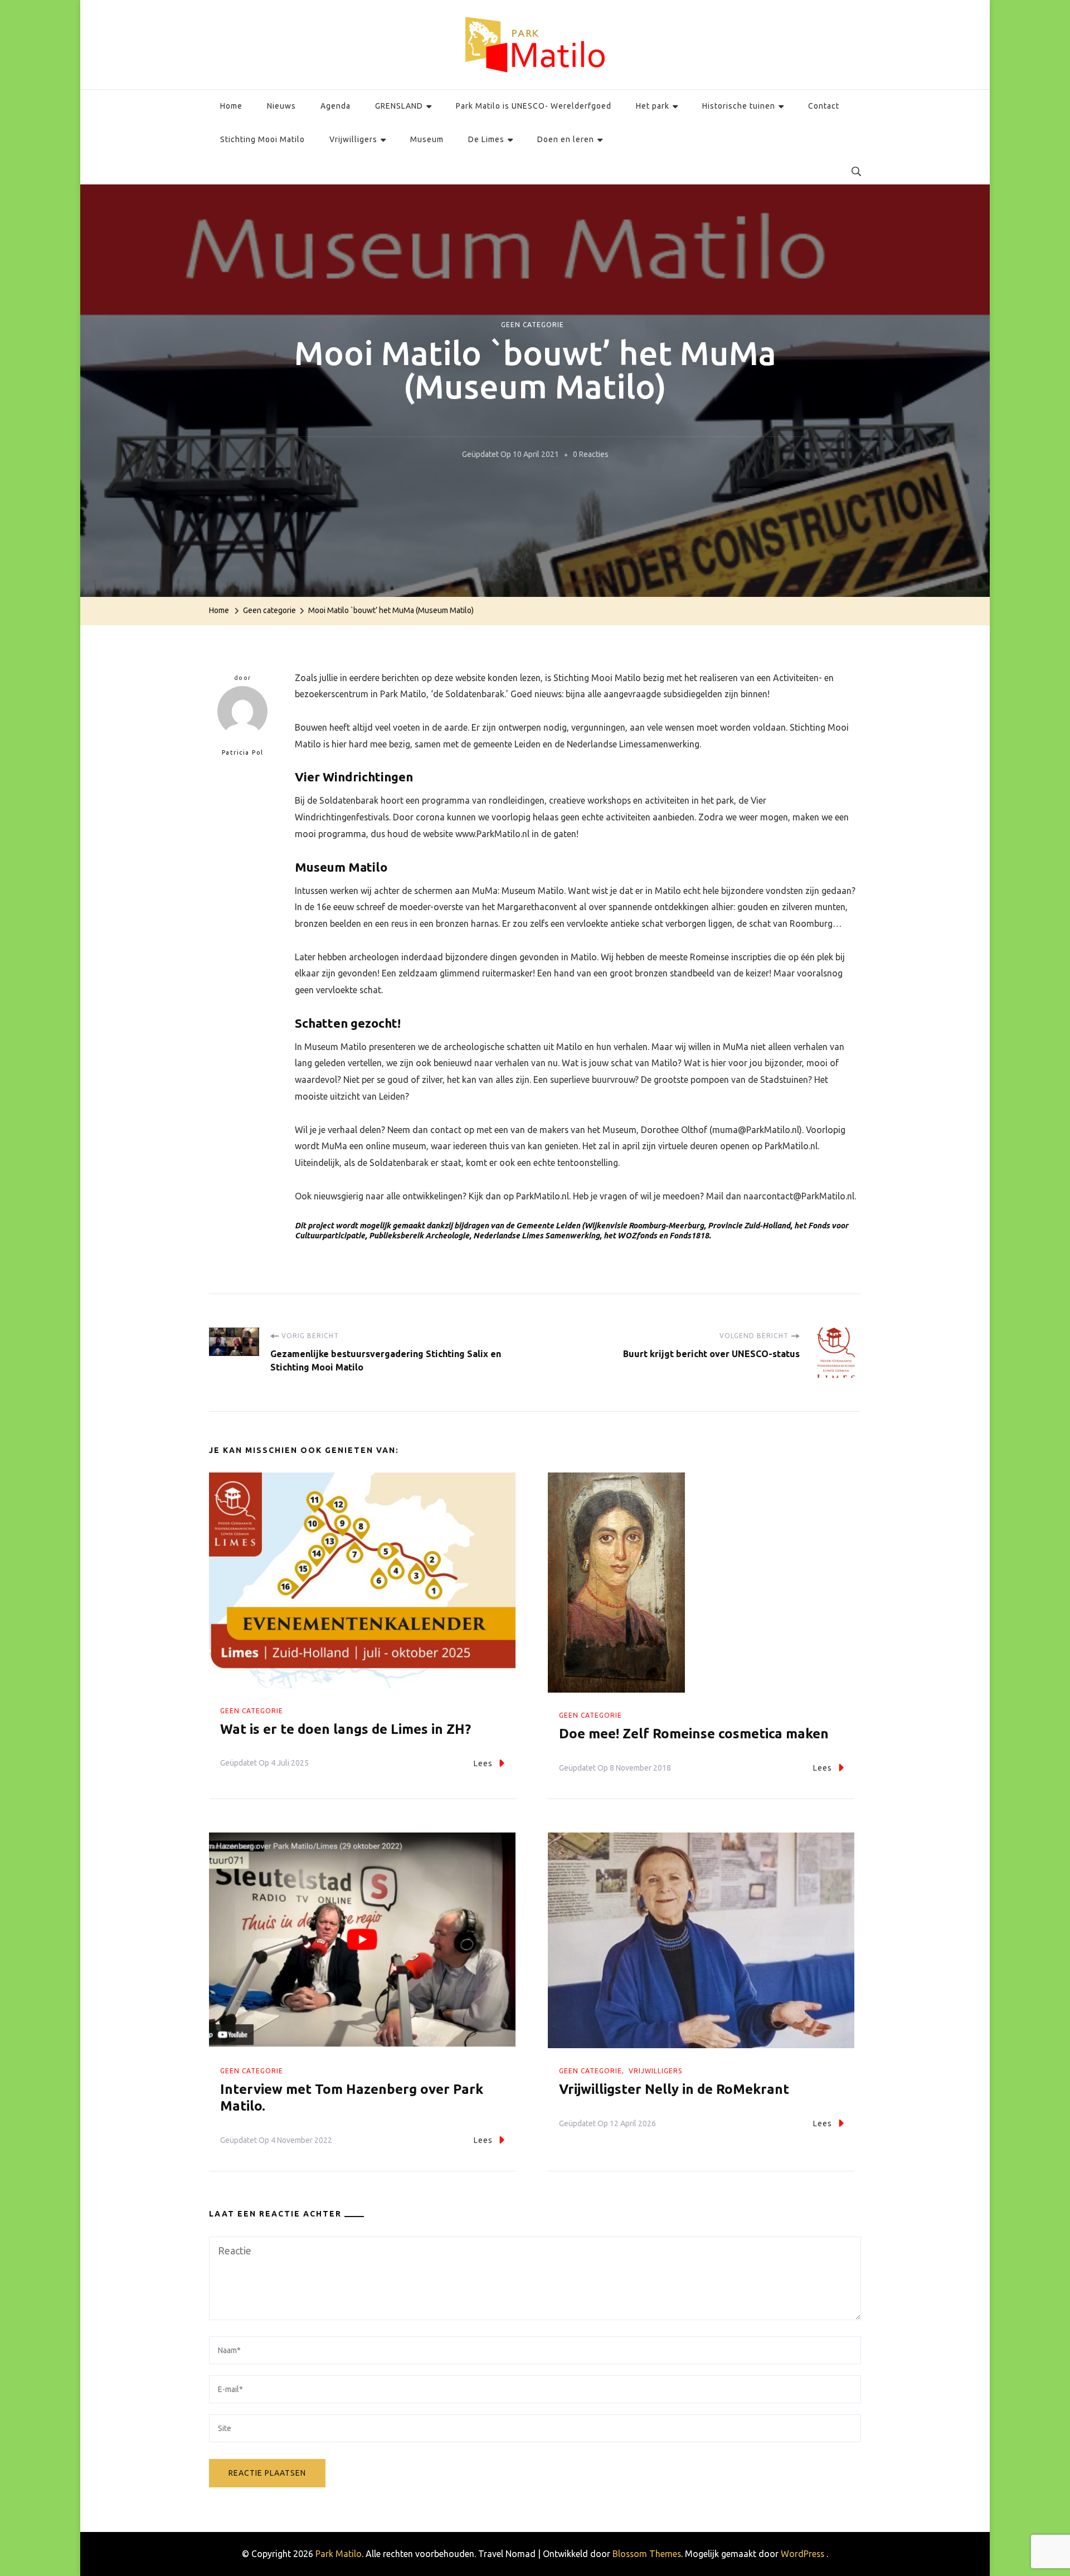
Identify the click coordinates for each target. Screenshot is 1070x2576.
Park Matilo (339, 2554)
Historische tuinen (739, 106)
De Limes (486, 139)
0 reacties (591, 456)
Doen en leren (566, 139)
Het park (653, 106)
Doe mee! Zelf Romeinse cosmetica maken (694, 1734)
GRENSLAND (399, 106)
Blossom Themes (647, 2554)
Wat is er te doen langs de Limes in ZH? (346, 1729)
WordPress (802, 2554)
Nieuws (281, 106)
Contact (824, 106)
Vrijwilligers (353, 139)
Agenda (335, 106)
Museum (427, 139)
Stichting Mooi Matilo (262, 139)
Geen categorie (532, 325)
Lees (483, 1763)
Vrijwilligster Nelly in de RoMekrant (674, 2089)
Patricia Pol (243, 752)
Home (231, 106)
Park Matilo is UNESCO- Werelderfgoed (534, 106)
